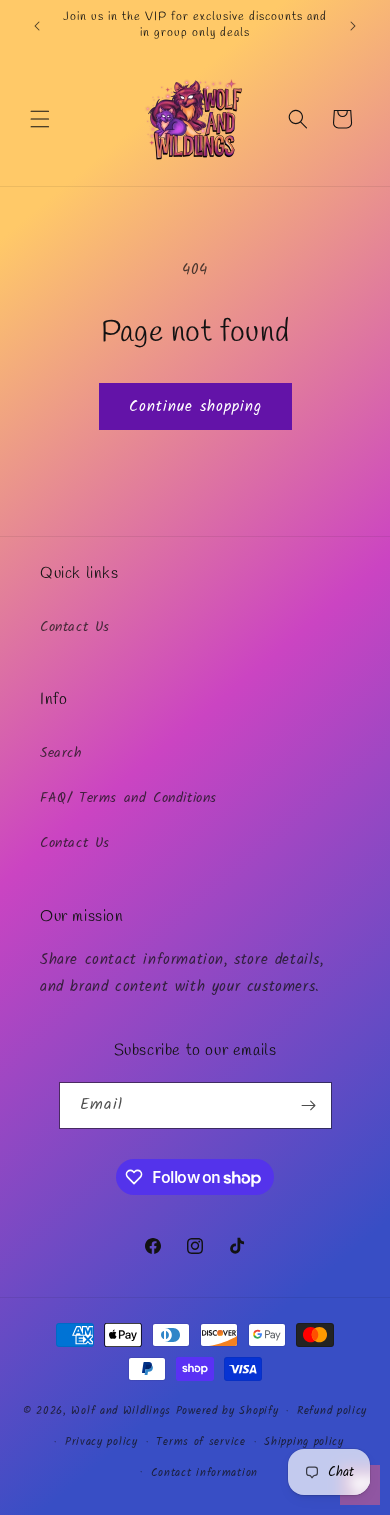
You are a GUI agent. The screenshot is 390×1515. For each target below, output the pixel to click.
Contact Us (75, 627)
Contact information (204, 1473)
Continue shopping (195, 407)
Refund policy (332, 1411)
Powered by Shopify (227, 1411)
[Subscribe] (309, 1105)
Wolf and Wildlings (121, 1411)
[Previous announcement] (37, 26)
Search (61, 753)
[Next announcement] (353, 26)
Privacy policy (101, 1442)
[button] (40, 119)
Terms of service (200, 1442)
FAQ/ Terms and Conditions (128, 798)
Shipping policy (304, 1442)
